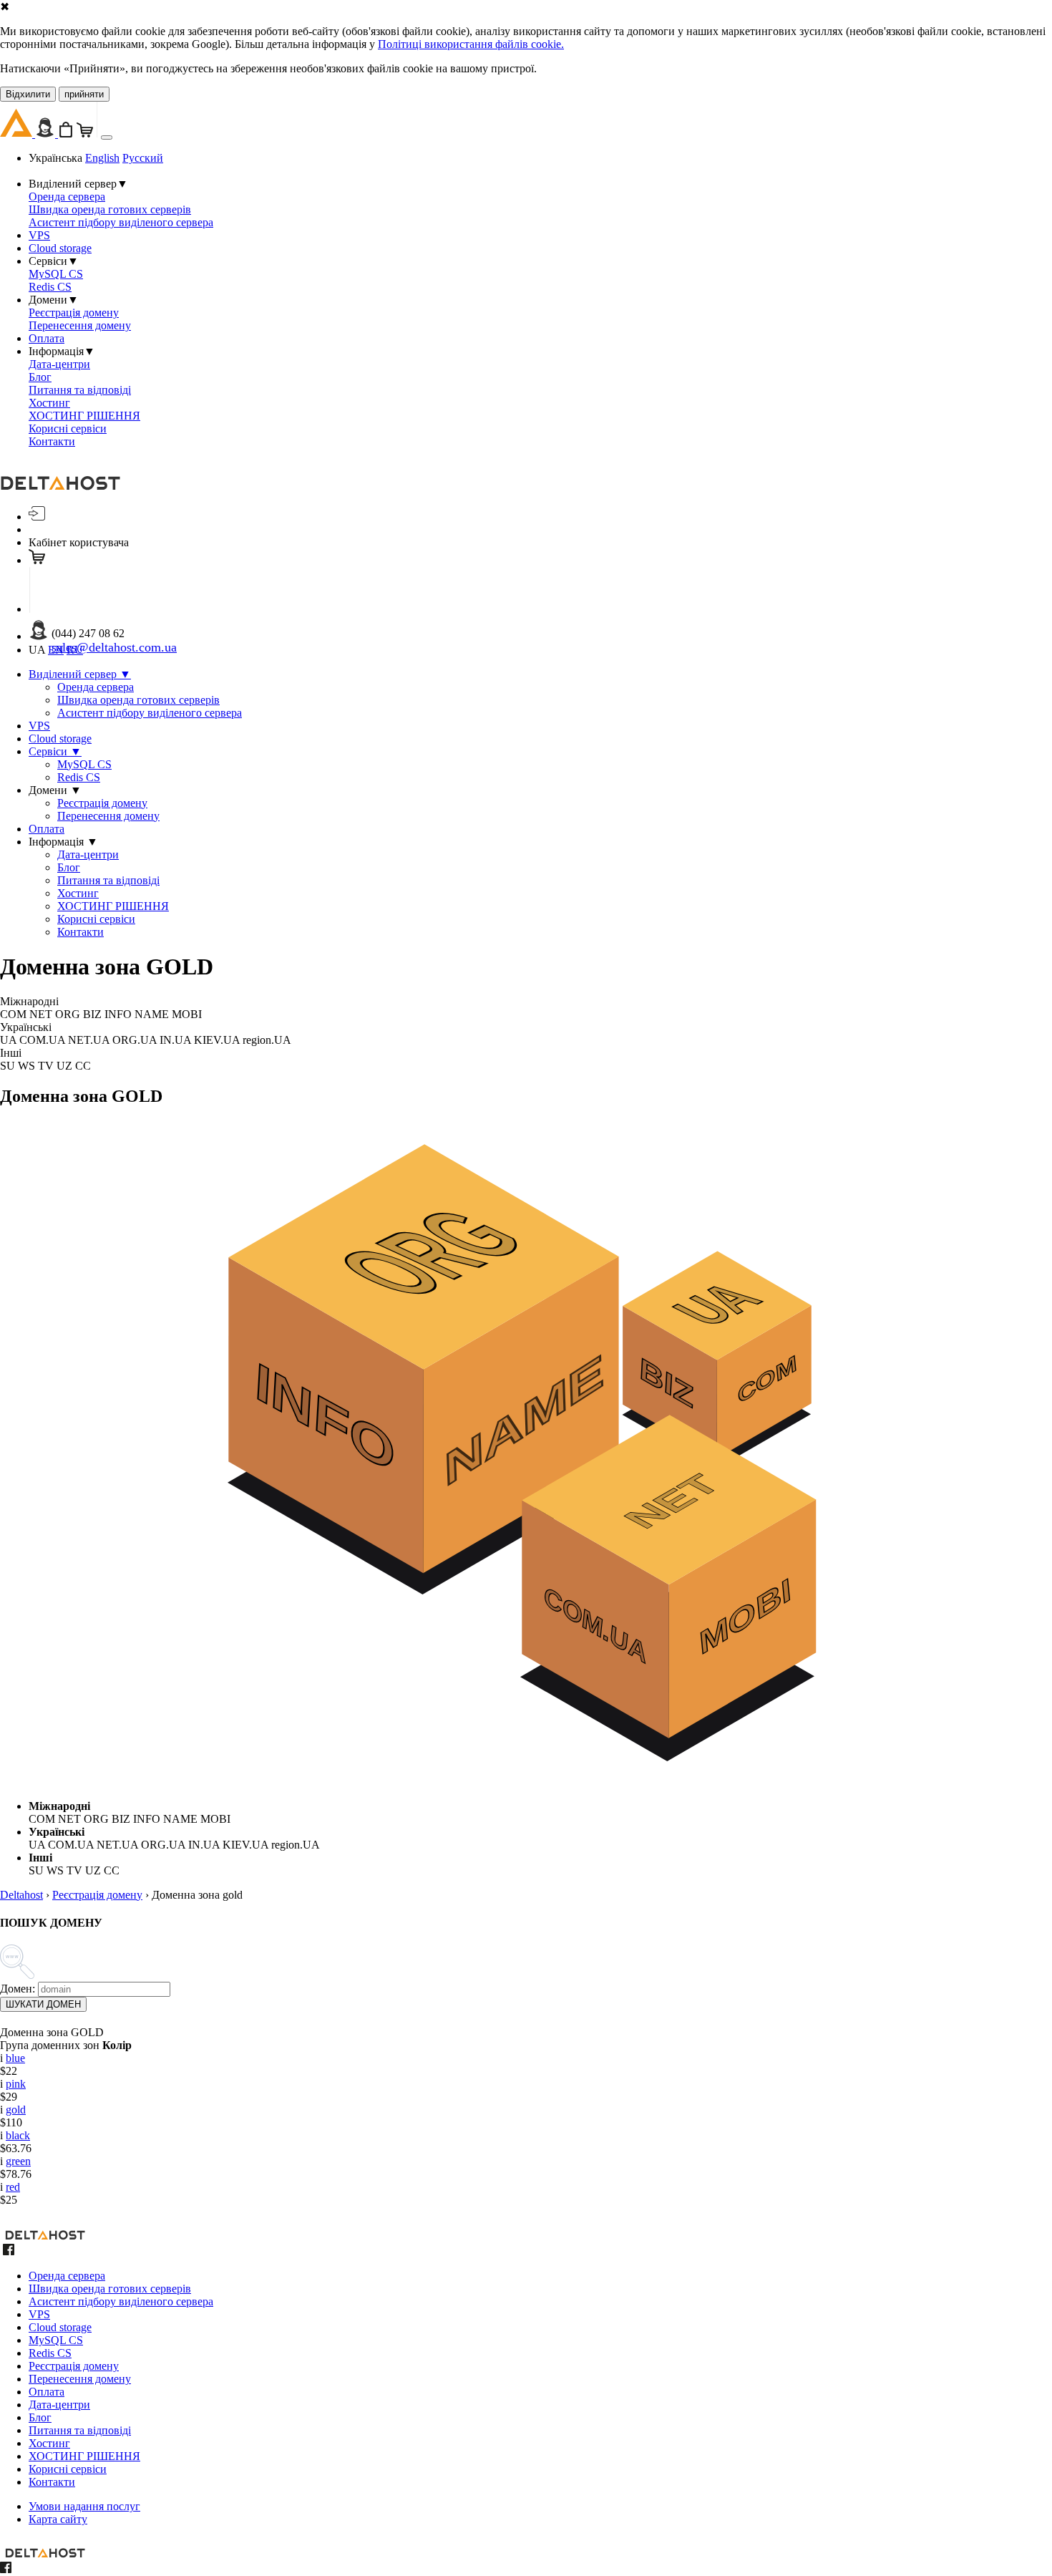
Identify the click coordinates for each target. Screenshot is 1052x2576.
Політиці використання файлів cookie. (471, 44)
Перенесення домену (80, 325)
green (18, 2161)
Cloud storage (60, 248)
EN (56, 650)
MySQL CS (56, 274)
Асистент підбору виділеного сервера (121, 222)
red (13, 2187)
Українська (55, 158)
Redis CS (50, 287)
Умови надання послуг (84, 2506)
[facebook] (9, 2251)
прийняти (84, 94)
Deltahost (21, 1895)
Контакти (52, 441)
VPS (39, 235)
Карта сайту (58, 2519)
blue (15, 2058)
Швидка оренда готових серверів (110, 209)
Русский (143, 158)
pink (16, 2084)
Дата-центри (59, 364)
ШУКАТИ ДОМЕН (43, 2004)
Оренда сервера (67, 197)
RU (75, 650)
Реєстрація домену (74, 313)
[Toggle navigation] (107, 137)
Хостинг (49, 403)
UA (37, 650)
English (102, 158)
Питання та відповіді (80, 390)
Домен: (18, 1989)
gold (16, 2110)
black (18, 2135)
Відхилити (28, 94)
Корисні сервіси (68, 428)
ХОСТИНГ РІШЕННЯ (84, 416)
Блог (40, 377)
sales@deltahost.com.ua (114, 647)
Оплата (47, 338)
